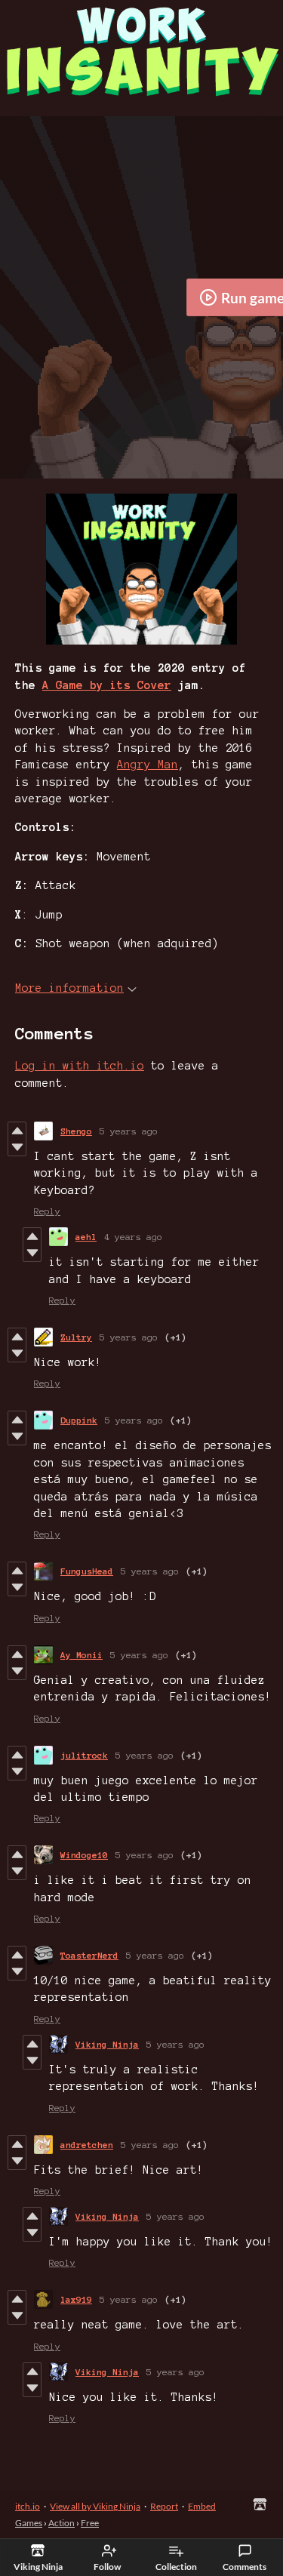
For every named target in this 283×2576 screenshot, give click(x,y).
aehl (86, 1237)
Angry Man (148, 765)
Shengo (76, 1131)
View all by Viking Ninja (95, 2506)
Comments (245, 2567)
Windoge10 (84, 1855)
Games (29, 2523)
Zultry (76, 1337)
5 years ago (129, 1131)
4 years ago (133, 1237)
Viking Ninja (107, 2044)
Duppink (79, 1420)
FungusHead (87, 1571)
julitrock (84, 1755)
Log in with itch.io (80, 1066)
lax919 (76, 2299)
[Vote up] (17, 1131)
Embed (202, 2506)
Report (164, 2506)
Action (62, 2523)
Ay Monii (82, 1655)
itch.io (28, 2506)
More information (69, 988)
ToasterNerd (89, 1955)
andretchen (87, 2145)
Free (90, 2523)
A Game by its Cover (107, 685)
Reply (47, 1211)
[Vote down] (17, 1147)
